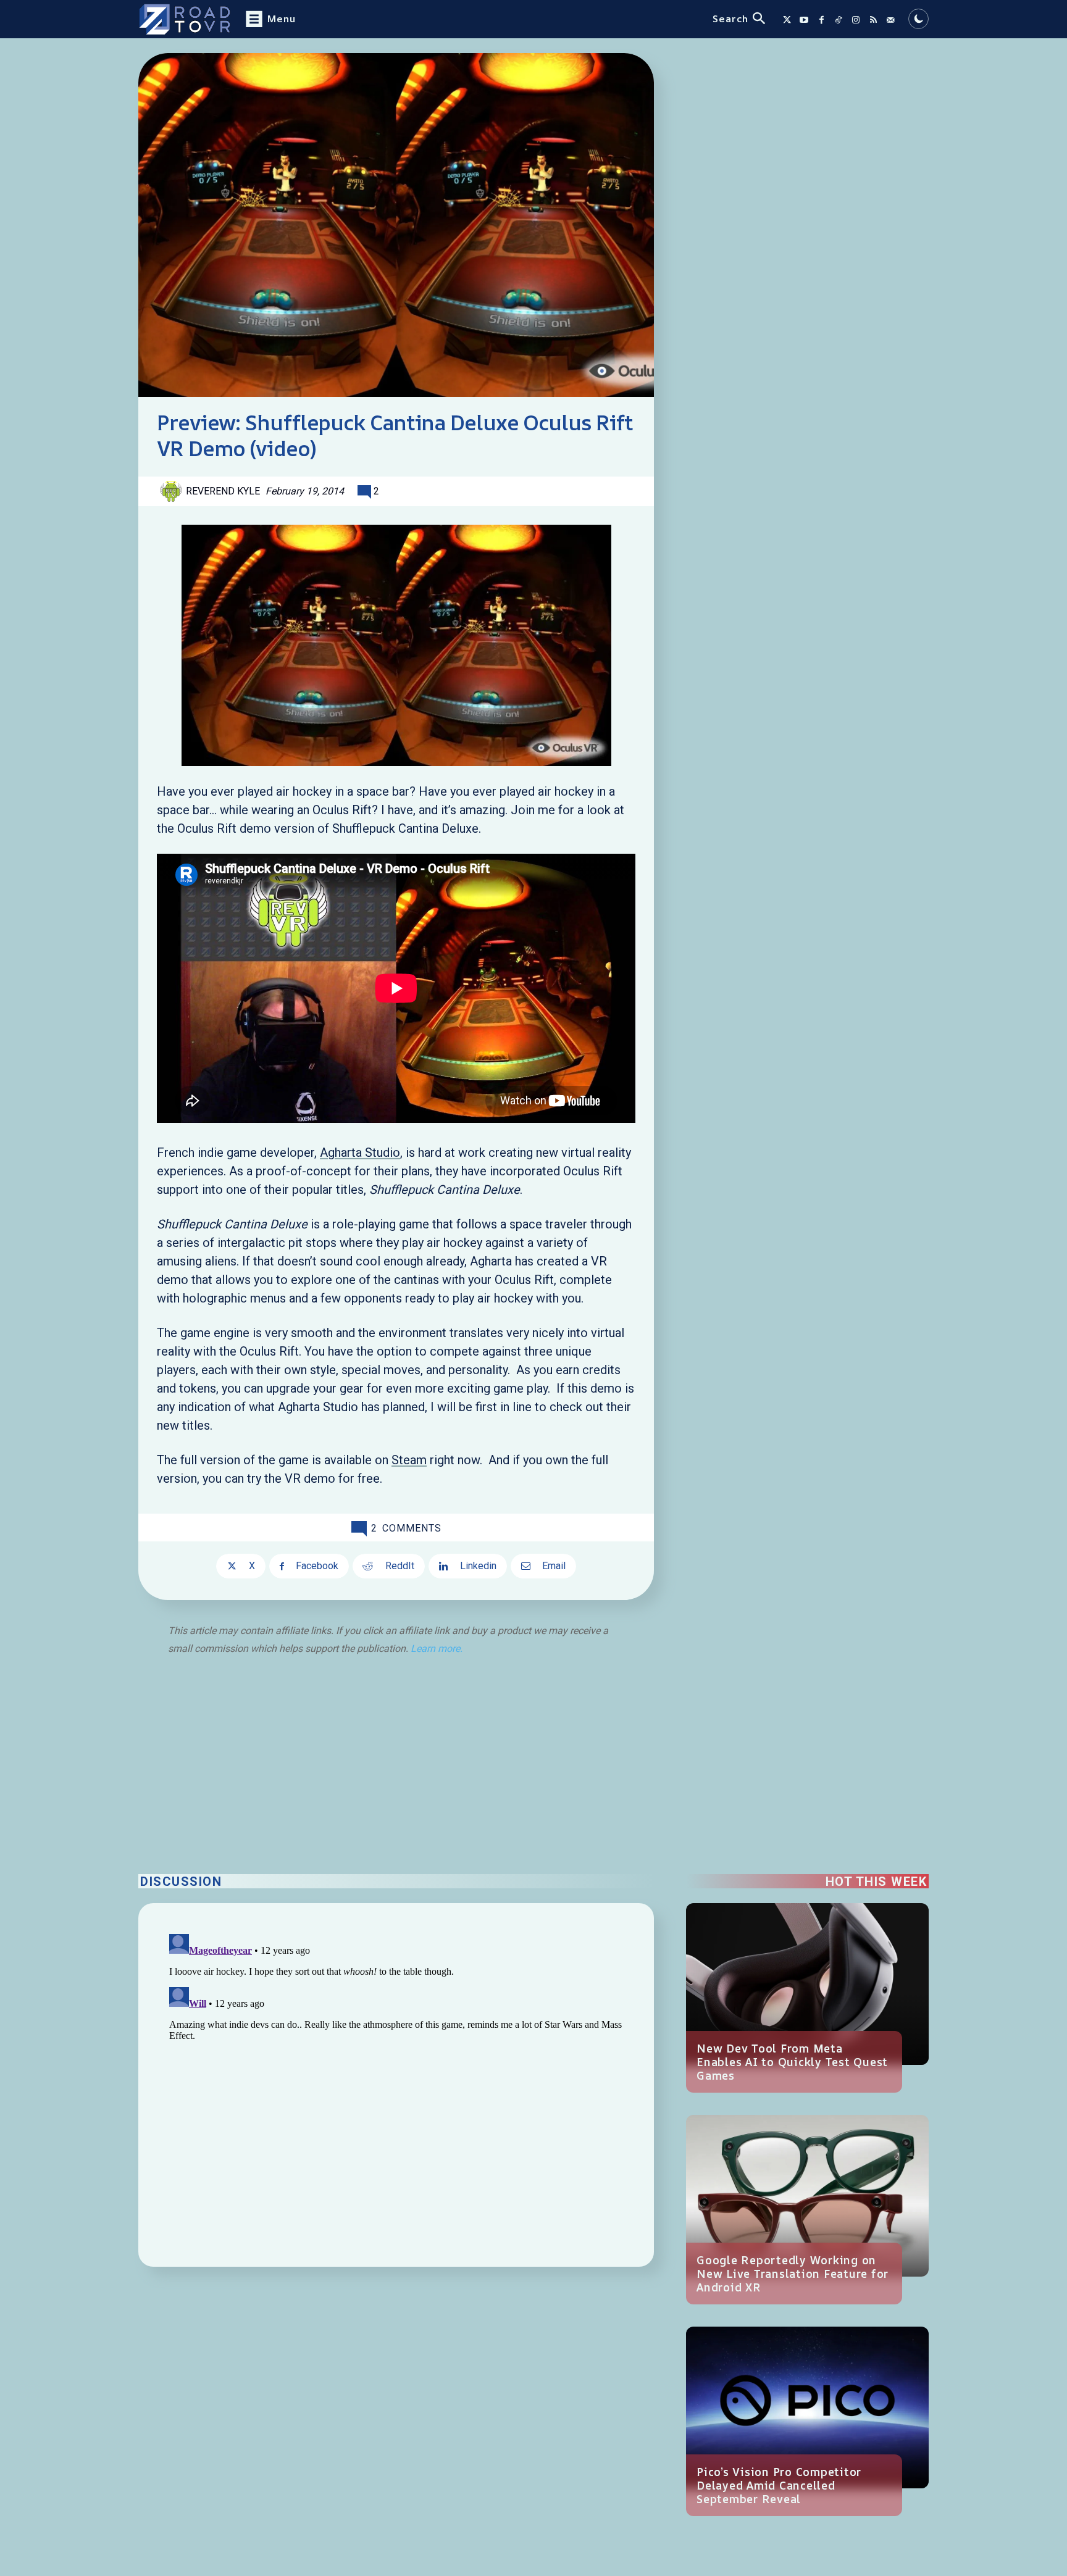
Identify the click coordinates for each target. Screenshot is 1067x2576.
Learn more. (437, 1649)
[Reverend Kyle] (173, 491)
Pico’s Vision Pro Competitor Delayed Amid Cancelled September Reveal (779, 2485)
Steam (409, 1460)
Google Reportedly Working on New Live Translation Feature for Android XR (793, 2274)
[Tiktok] (839, 20)
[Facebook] (821, 20)
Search (730, 19)
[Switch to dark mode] (918, 19)
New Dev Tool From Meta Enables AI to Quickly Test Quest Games (792, 2062)
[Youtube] (804, 20)
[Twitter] (787, 20)
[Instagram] (856, 20)
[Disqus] (396, 2083)
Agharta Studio (360, 1153)
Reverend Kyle (223, 491)
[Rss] (873, 20)
